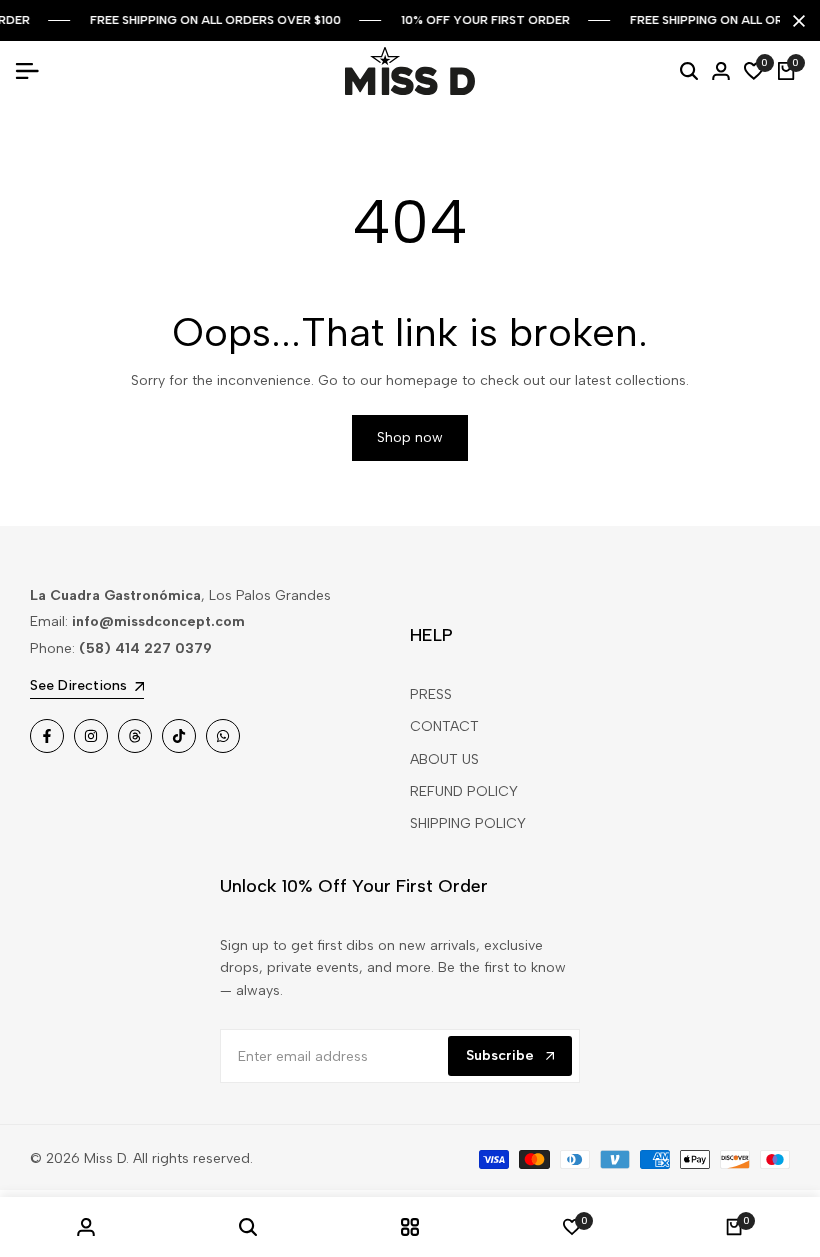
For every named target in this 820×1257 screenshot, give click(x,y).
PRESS (431, 694)
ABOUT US (444, 759)
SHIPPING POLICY (468, 823)
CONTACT (444, 726)
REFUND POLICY (464, 791)
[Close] (795, 21)
